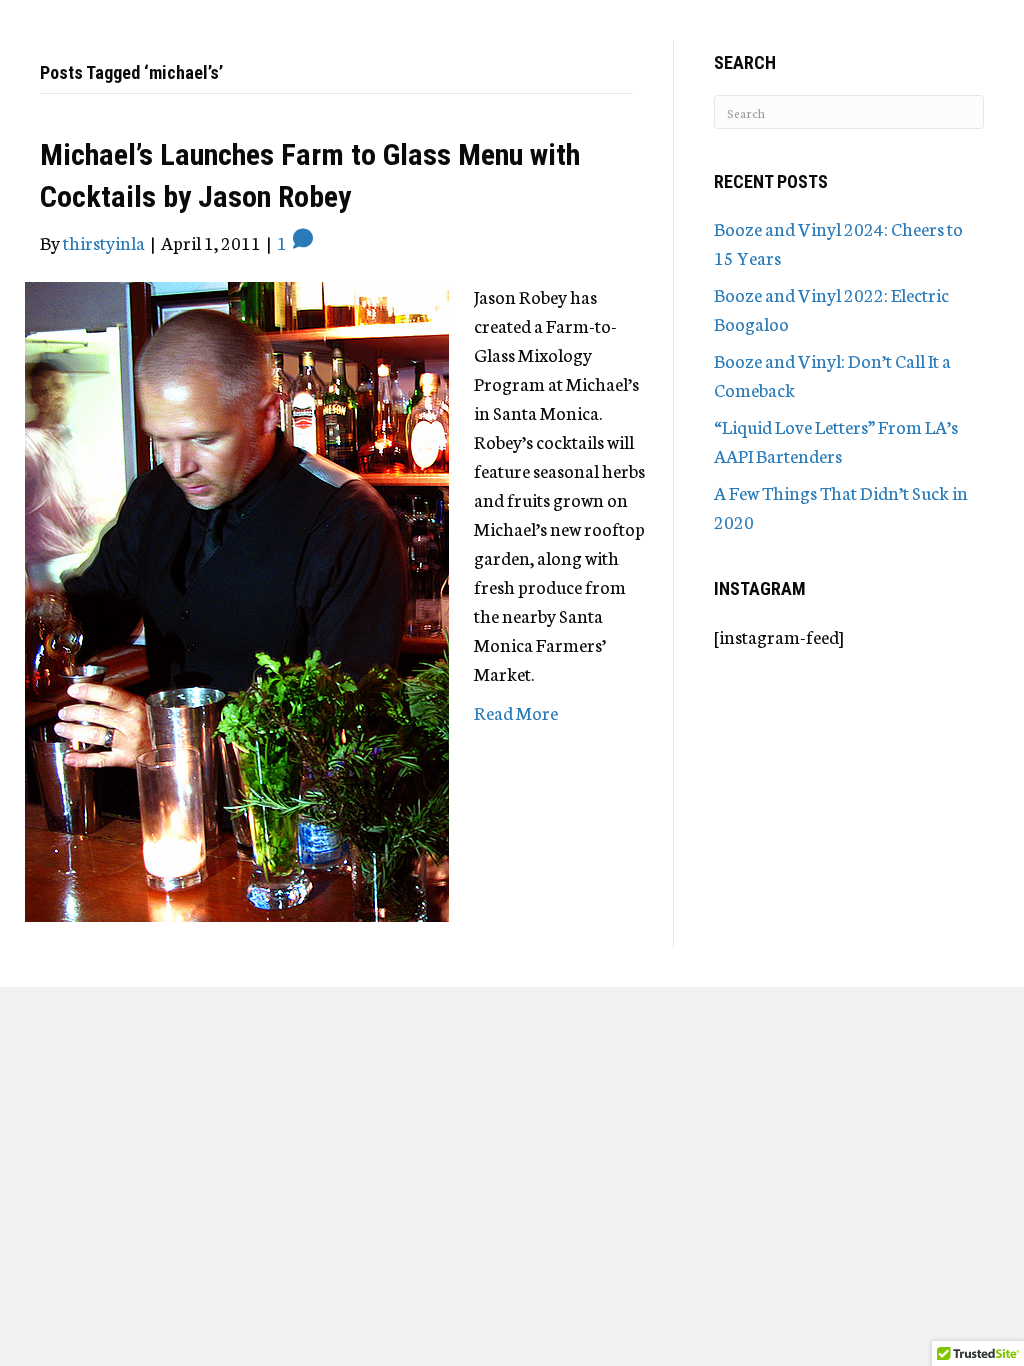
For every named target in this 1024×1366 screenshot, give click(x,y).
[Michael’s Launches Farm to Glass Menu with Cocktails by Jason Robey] (237, 599)
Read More (516, 712)
